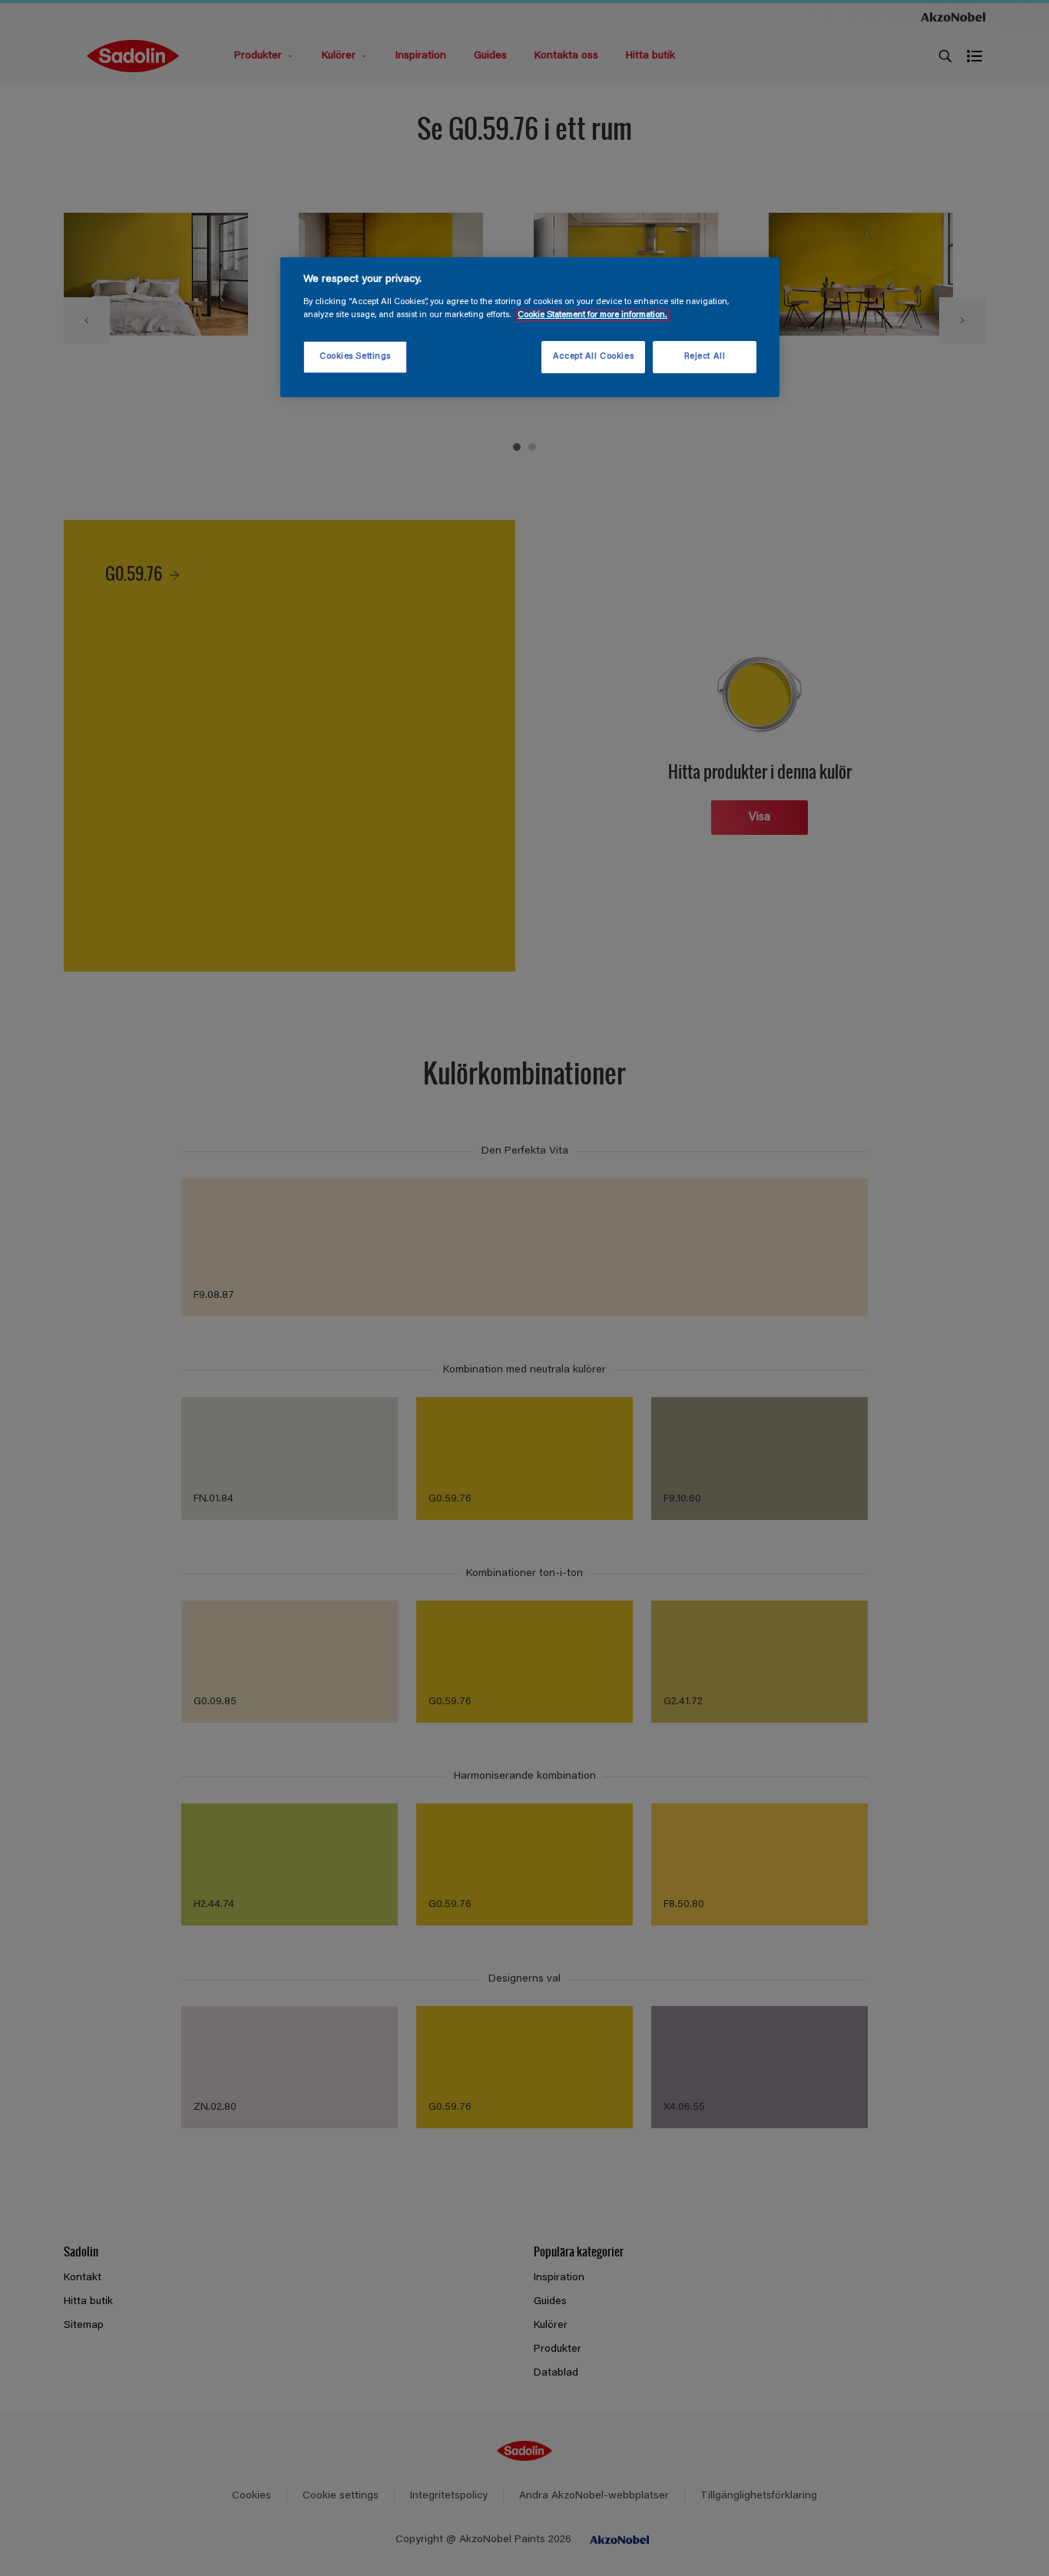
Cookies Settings (355, 357)
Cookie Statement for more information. (592, 315)
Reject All (705, 357)
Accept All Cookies (593, 357)
